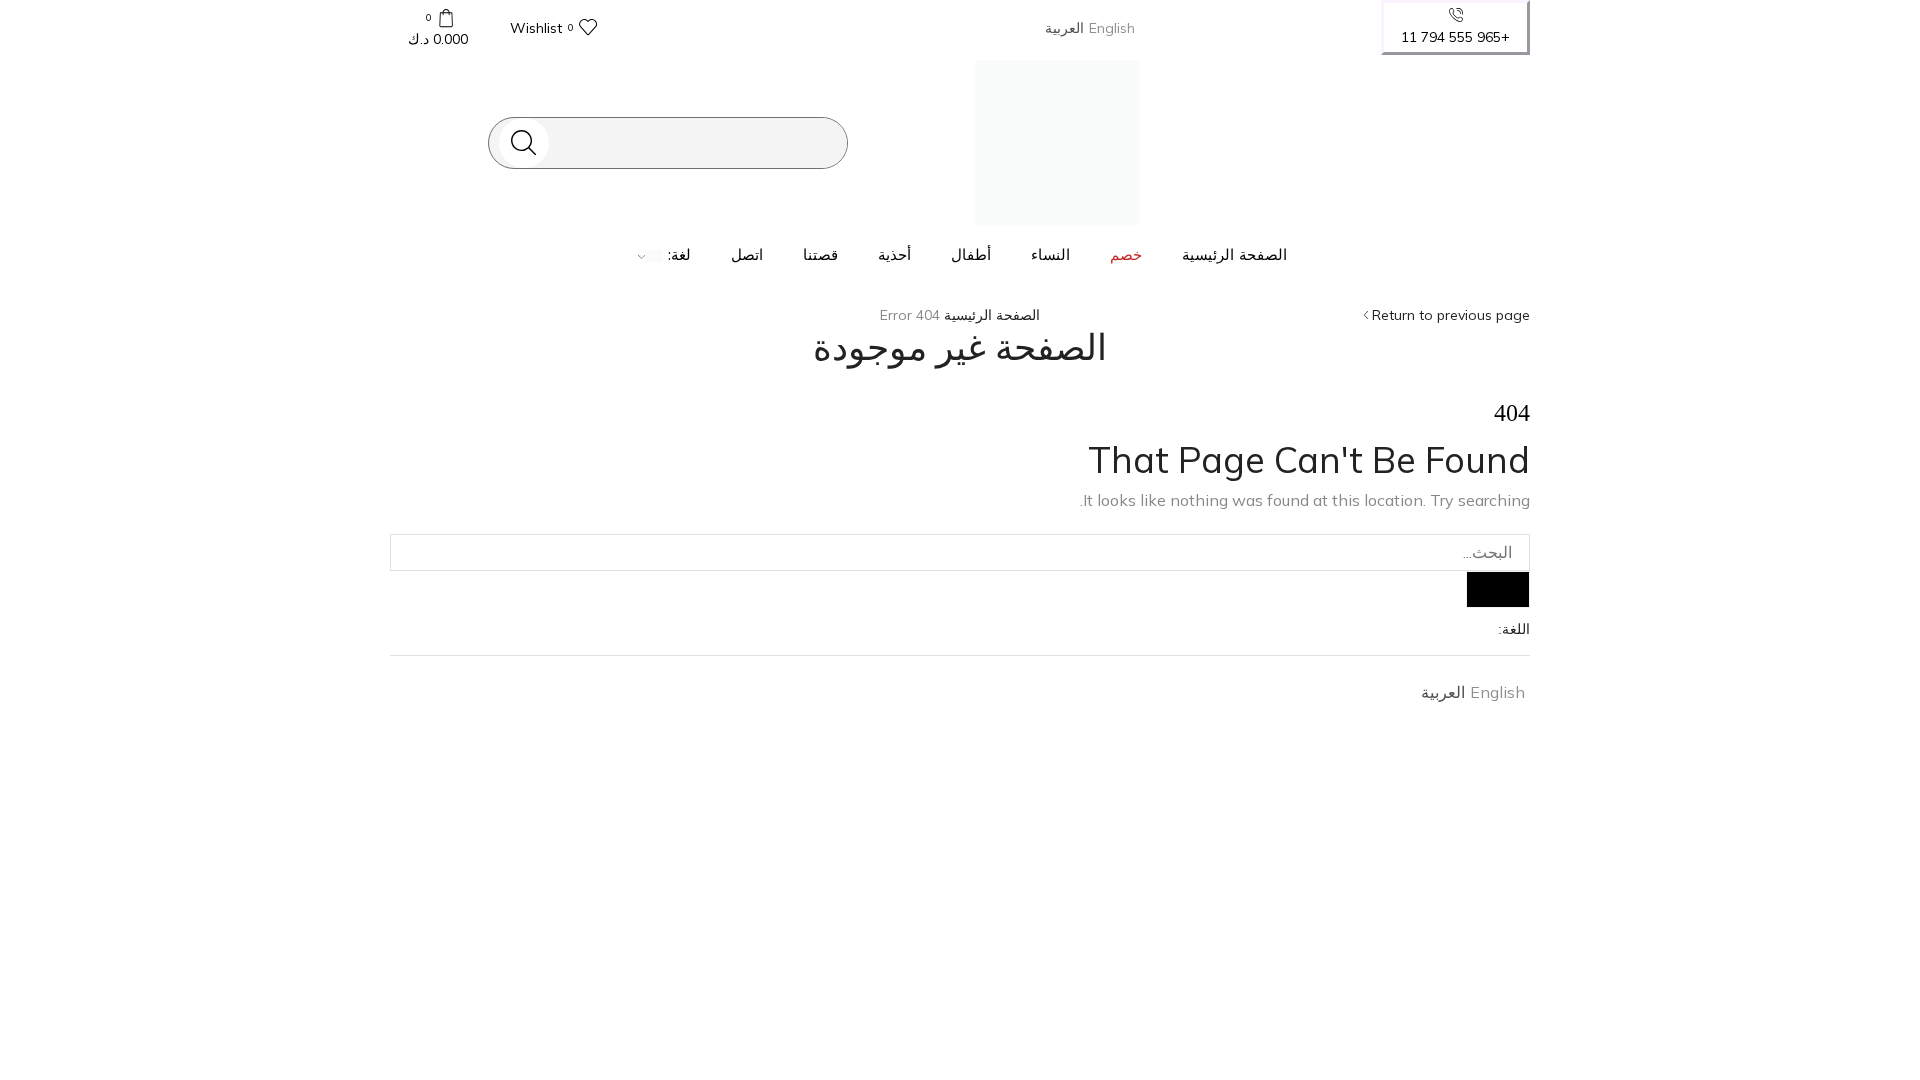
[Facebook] (1511, 142)
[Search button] (524, 143)
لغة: (677, 255)
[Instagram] (1480, 142)
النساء (1050, 255)
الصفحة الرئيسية (1234, 255)
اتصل (747, 255)
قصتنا (820, 255)
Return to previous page (1451, 315)
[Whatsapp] (1448, 142)
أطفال (971, 255)
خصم (1126, 255)
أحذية (894, 255)
